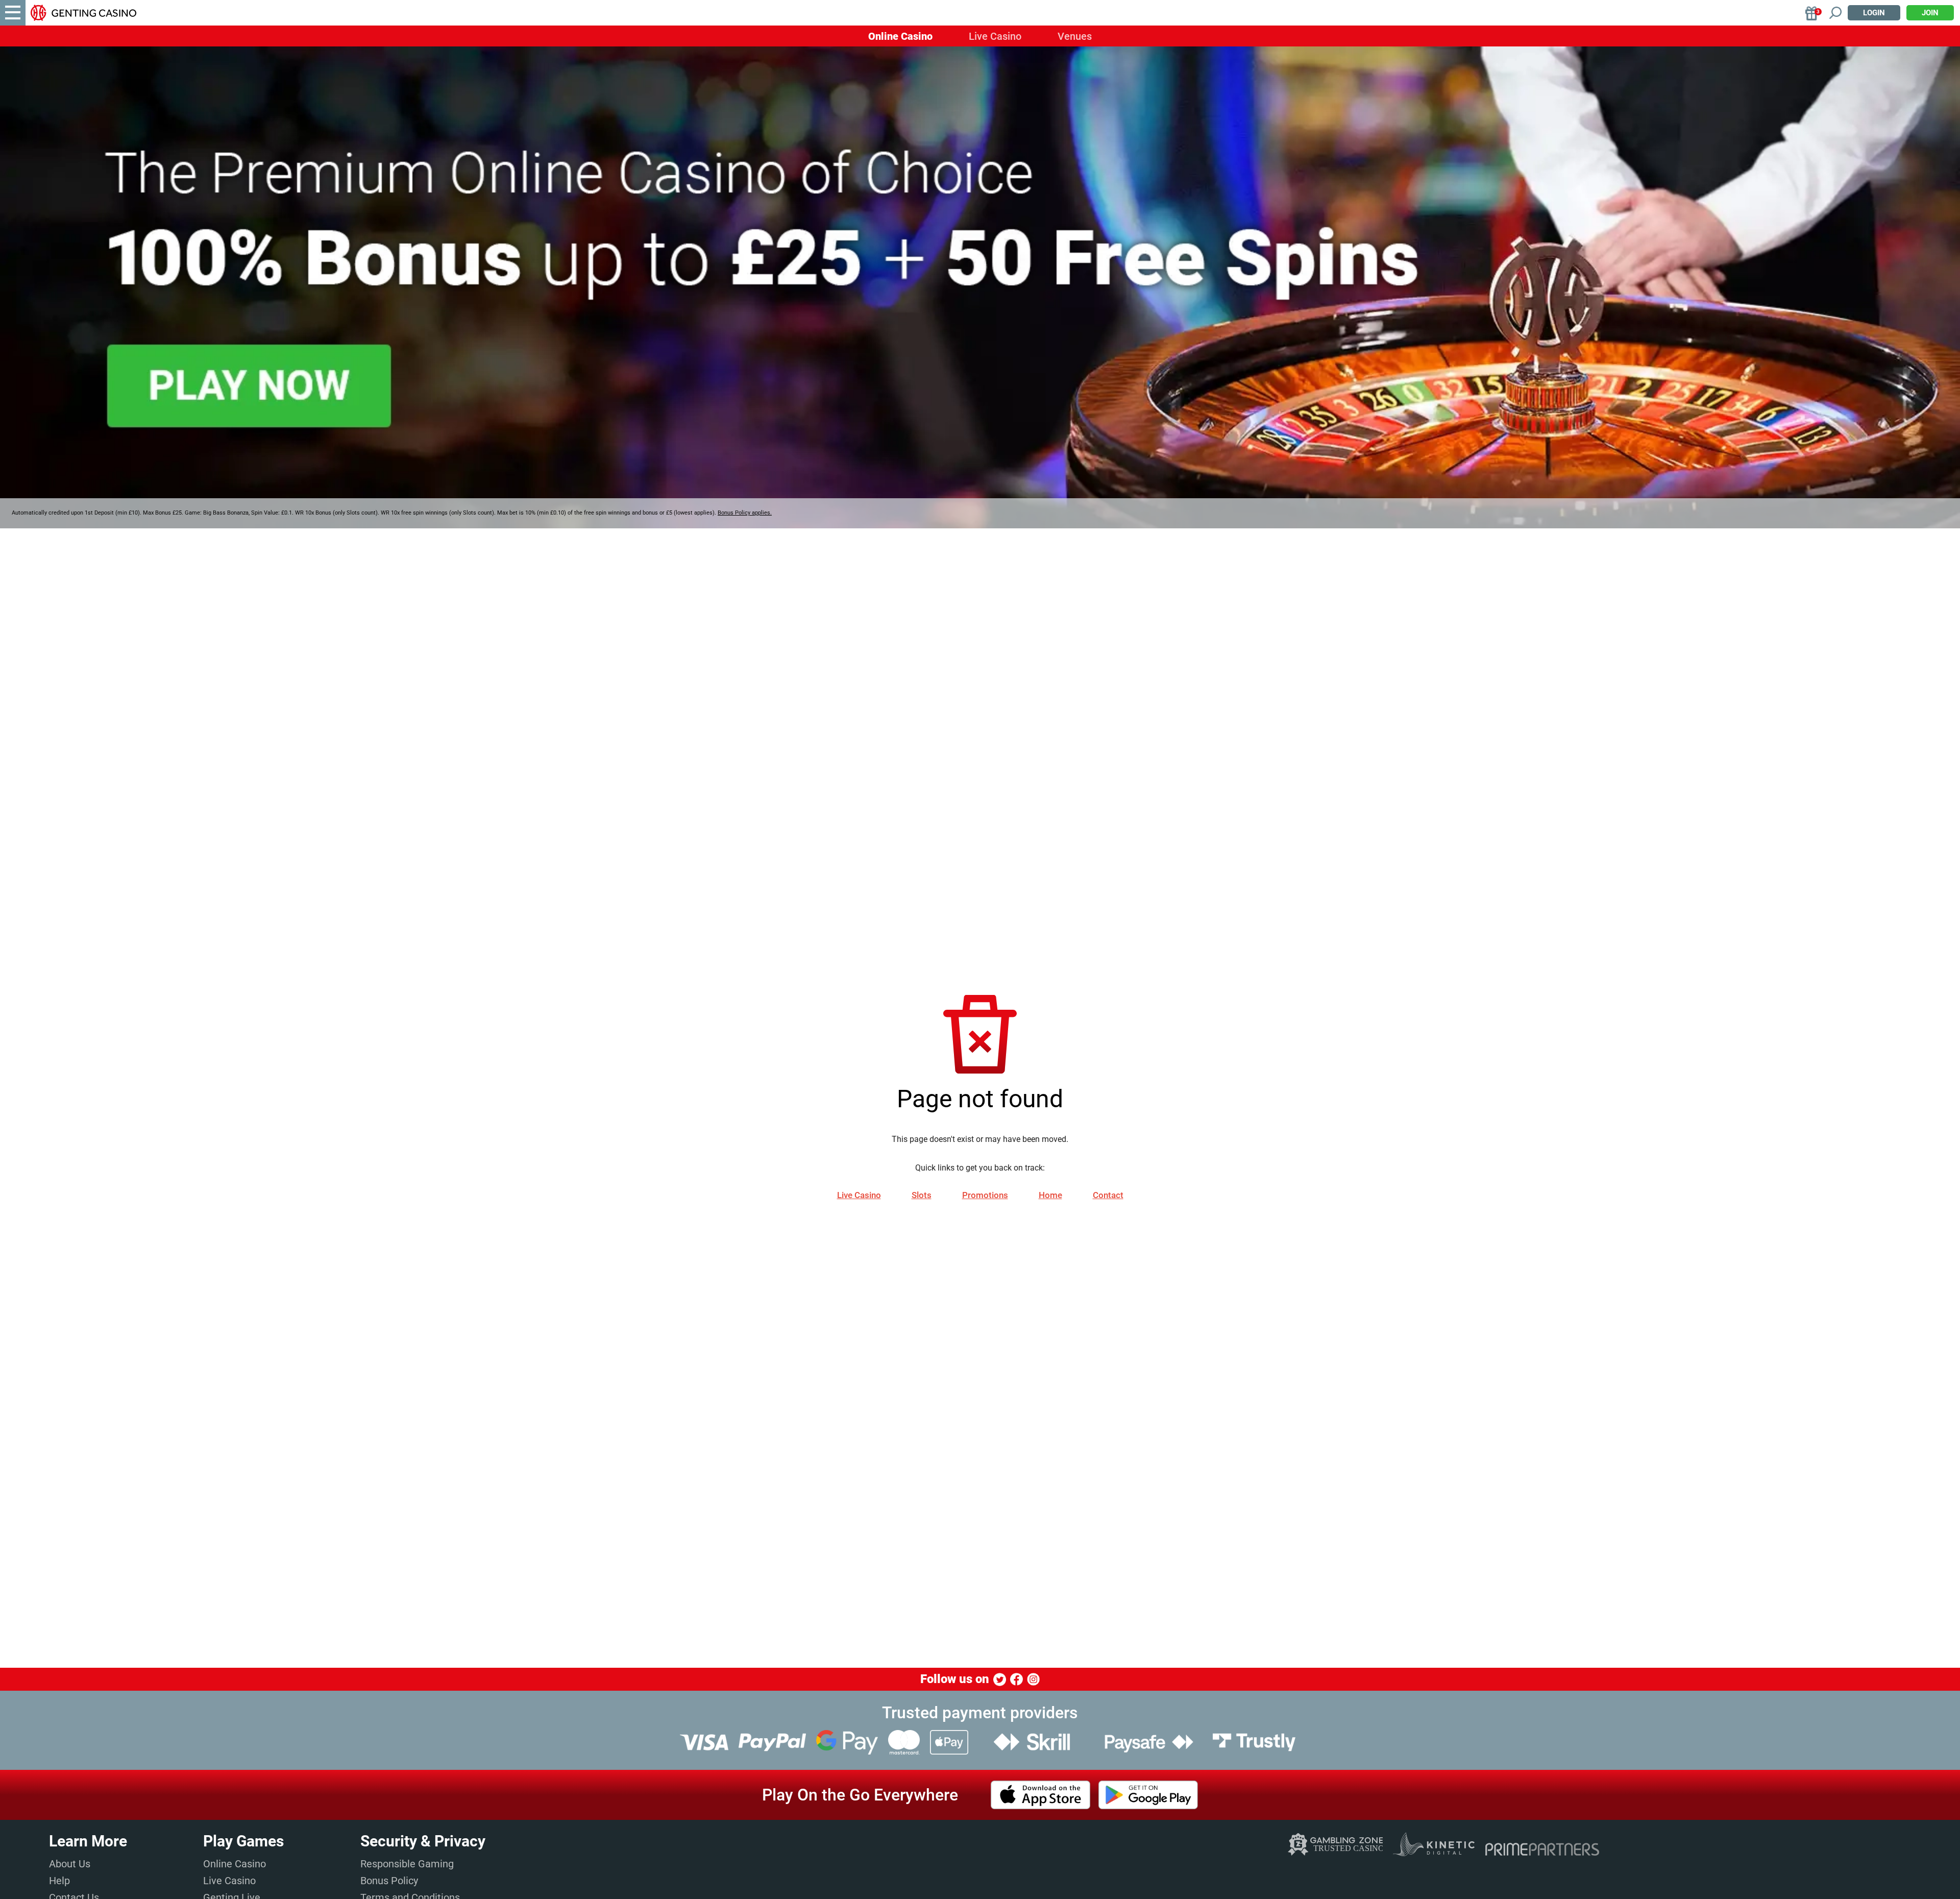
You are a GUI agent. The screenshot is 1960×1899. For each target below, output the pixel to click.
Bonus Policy (389, 1881)
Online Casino (900, 36)
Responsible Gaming (407, 1864)
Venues (1075, 36)
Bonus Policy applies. (745, 513)
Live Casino (995, 36)
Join (1930, 13)
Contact (1108, 1195)
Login (1874, 13)
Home (1050, 1195)
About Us (70, 1864)
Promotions (985, 1195)
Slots (922, 1195)
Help (59, 1881)
